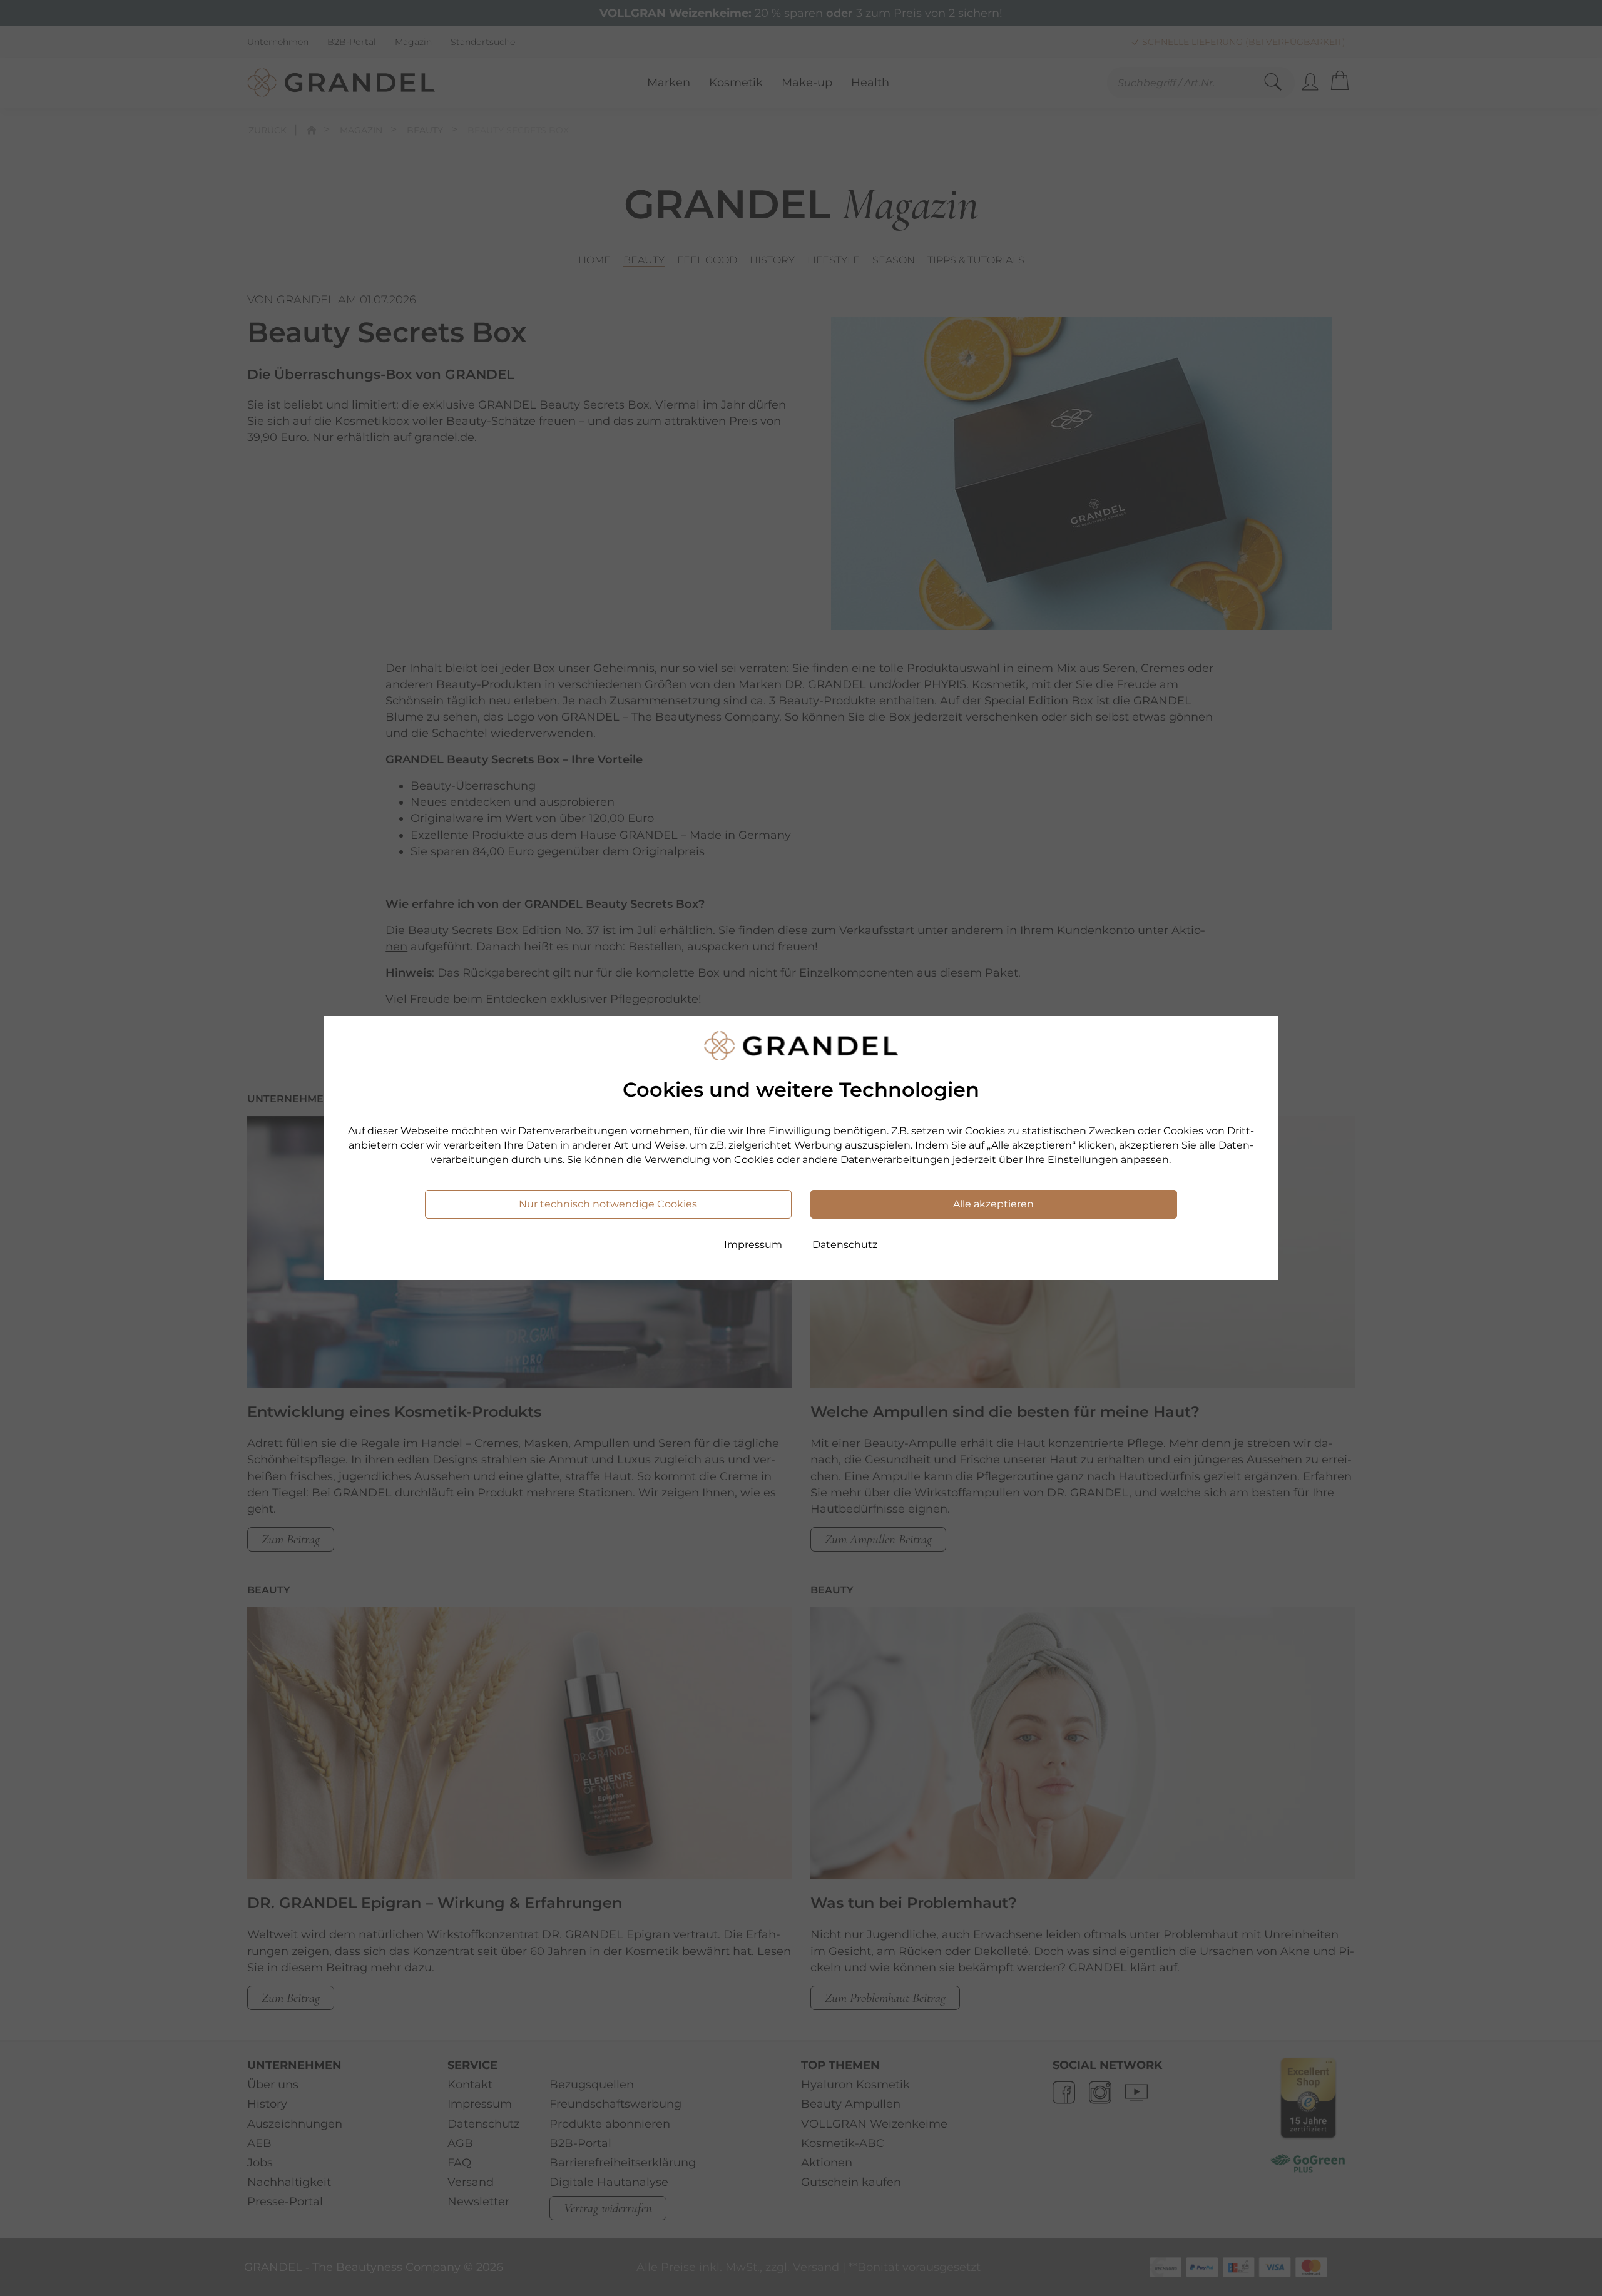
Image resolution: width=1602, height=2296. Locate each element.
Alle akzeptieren (993, 1204)
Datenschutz (845, 1245)
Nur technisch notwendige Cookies (608, 1204)
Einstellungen (1083, 1160)
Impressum (753, 1245)
